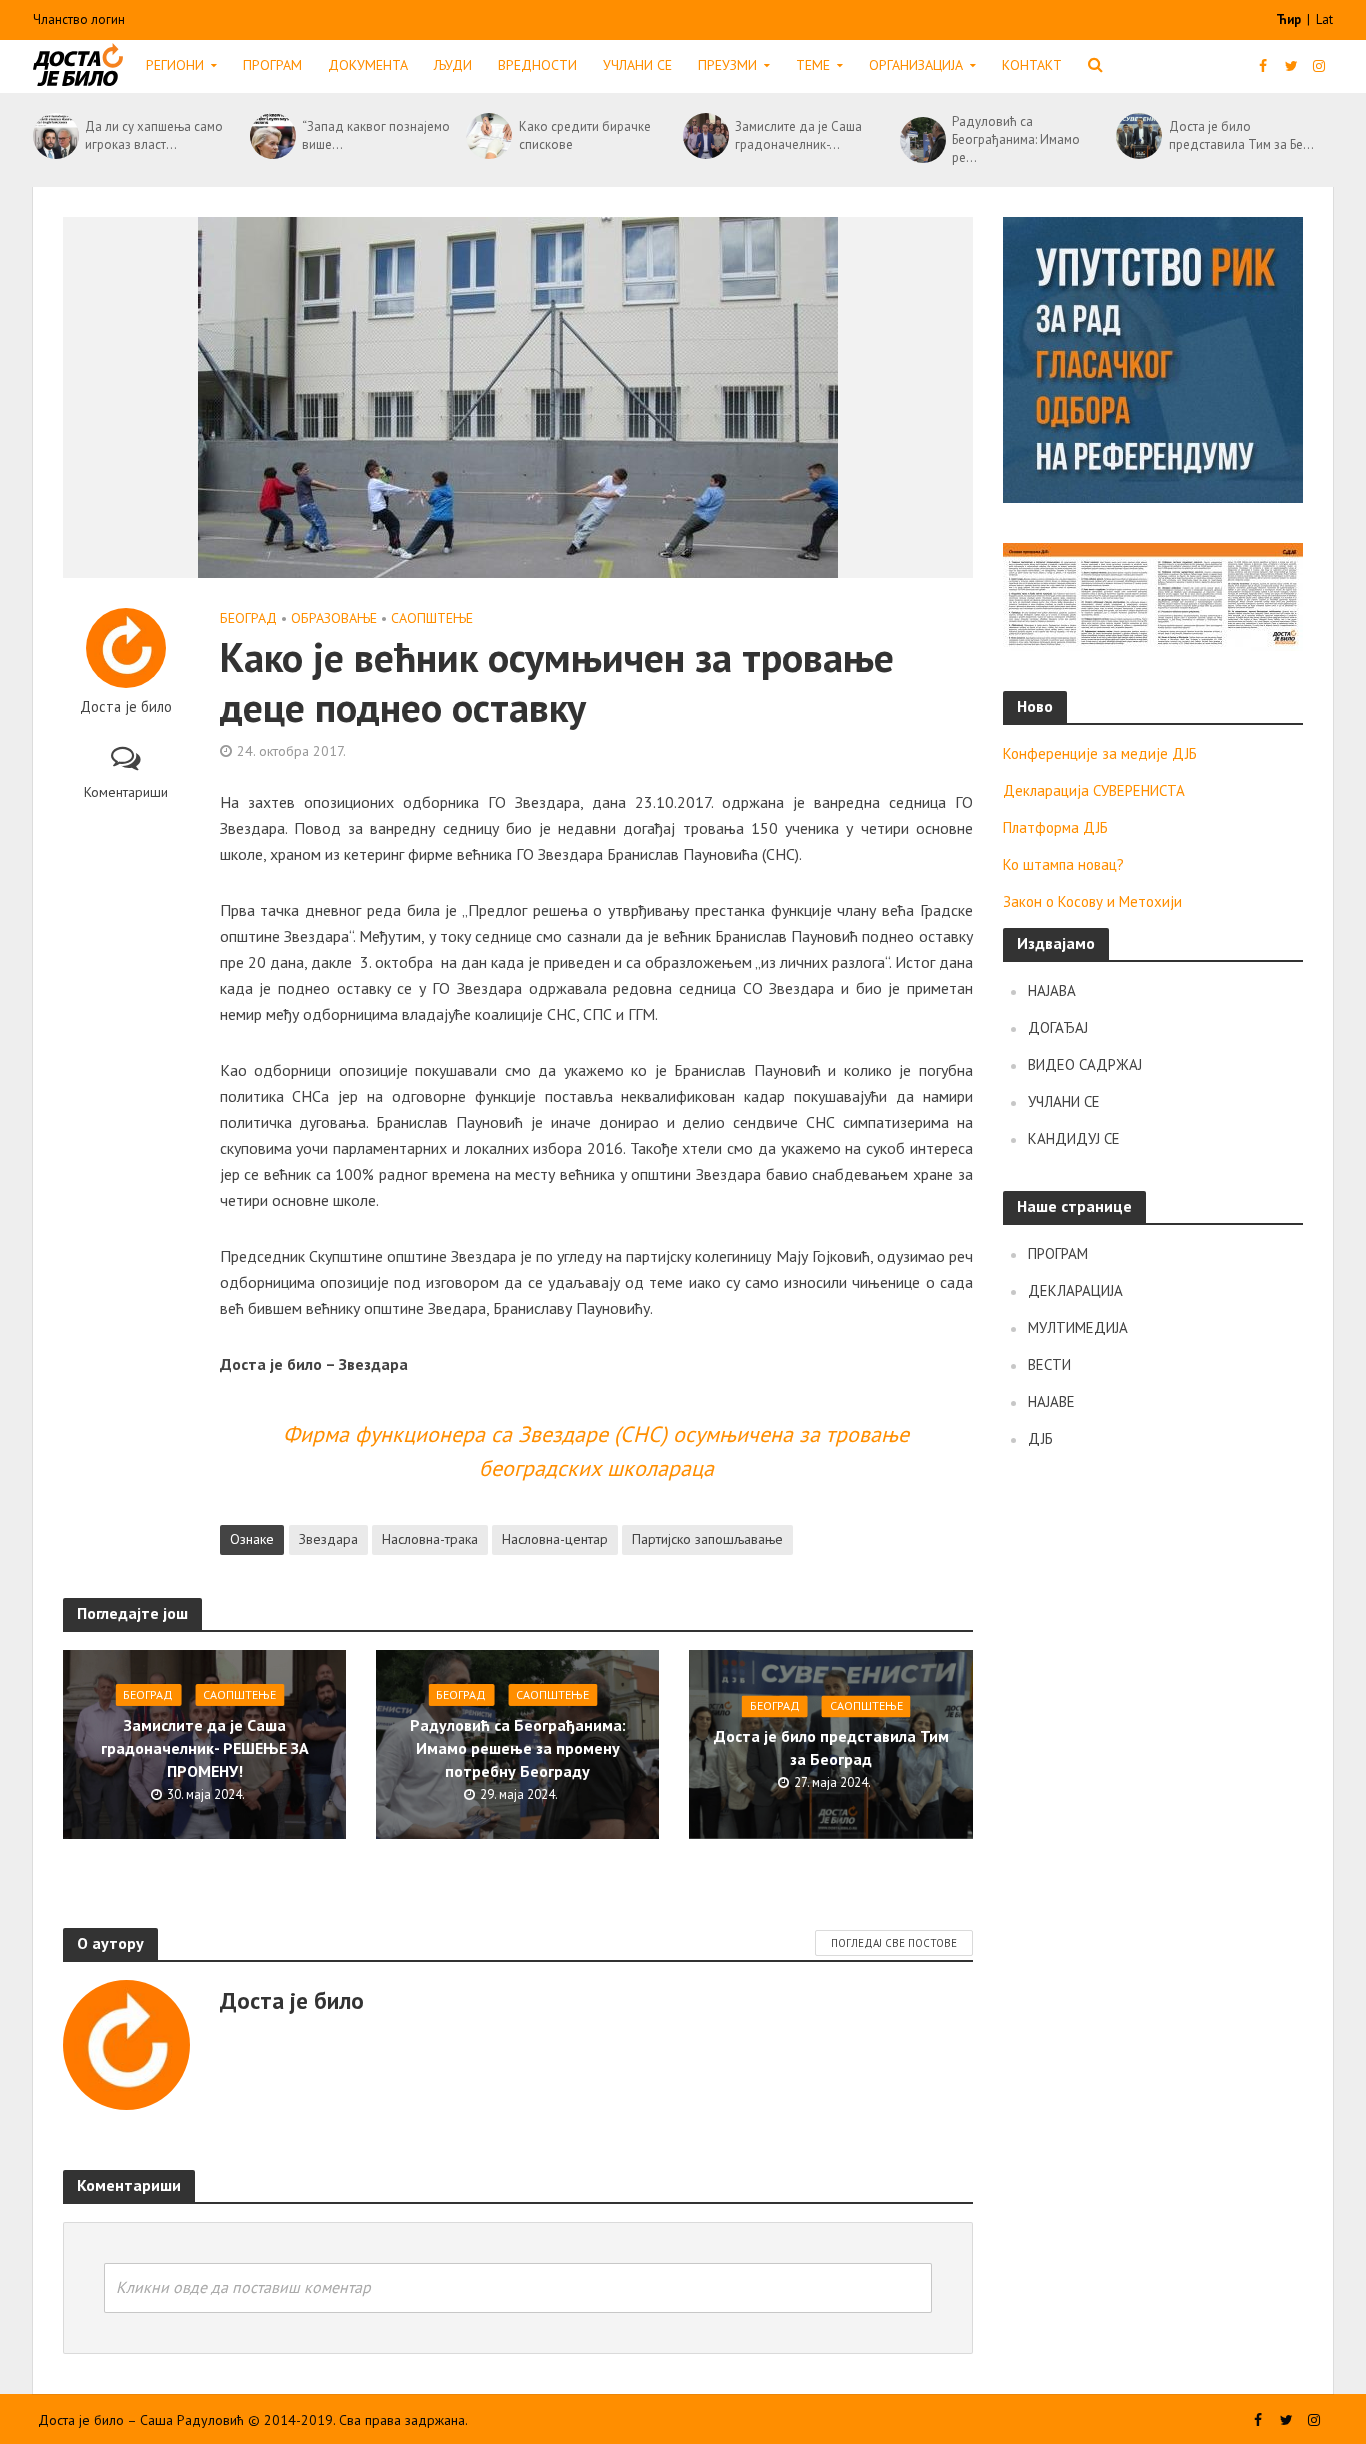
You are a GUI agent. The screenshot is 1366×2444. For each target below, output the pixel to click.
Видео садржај (1085, 1064)
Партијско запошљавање (707, 1539)
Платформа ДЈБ (1055, 827)
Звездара (328, 1539)
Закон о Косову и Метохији (1092, 901)
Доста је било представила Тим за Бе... (1241, 135)
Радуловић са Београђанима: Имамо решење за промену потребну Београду (518, 1748)
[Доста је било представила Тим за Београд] (1137, 136)
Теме (813, 65)
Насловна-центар (555, 1539)
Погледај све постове (894, 1943)
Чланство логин (79, 19)
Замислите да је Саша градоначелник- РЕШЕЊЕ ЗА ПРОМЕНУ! (205, 1748)
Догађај (1058, 1027)
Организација (916, 65)
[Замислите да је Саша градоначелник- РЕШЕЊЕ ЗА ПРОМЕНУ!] (704, 136)
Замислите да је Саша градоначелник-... (798, 135)
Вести (1049, 1364)
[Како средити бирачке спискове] (487, 136)
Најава (1052, 990)
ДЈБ (1040, 1438)
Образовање (334, 618)
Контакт (1032, 65)
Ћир (1290, 19)
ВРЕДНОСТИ (537, 65)
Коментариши (126, 792)
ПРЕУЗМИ (727, 65)
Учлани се (637, 65)
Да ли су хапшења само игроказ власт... (154, 135)
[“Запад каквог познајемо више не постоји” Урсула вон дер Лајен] (271, 136)
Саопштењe (432, 618)
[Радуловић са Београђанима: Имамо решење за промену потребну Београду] (921, 140)
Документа (368, 65)
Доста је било (126, 707)
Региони (175, 65)
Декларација (1075, 1290)
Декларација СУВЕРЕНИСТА (1094, 790)
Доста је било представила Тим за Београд (831, 1747)
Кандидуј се (1074, 1138)
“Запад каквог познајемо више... (376, 135)
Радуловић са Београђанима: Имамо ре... (1016, 139)
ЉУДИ (453, 65)
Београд (248, 618)
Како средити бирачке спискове (585, 135)
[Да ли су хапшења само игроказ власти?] (54, 136)
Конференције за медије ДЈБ (1100, 753)
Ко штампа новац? (1063, 864)
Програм (272, 65)
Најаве (1051, 1401)
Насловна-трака (430, 1539)
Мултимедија (1078, 1327)
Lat (1324, 19)
